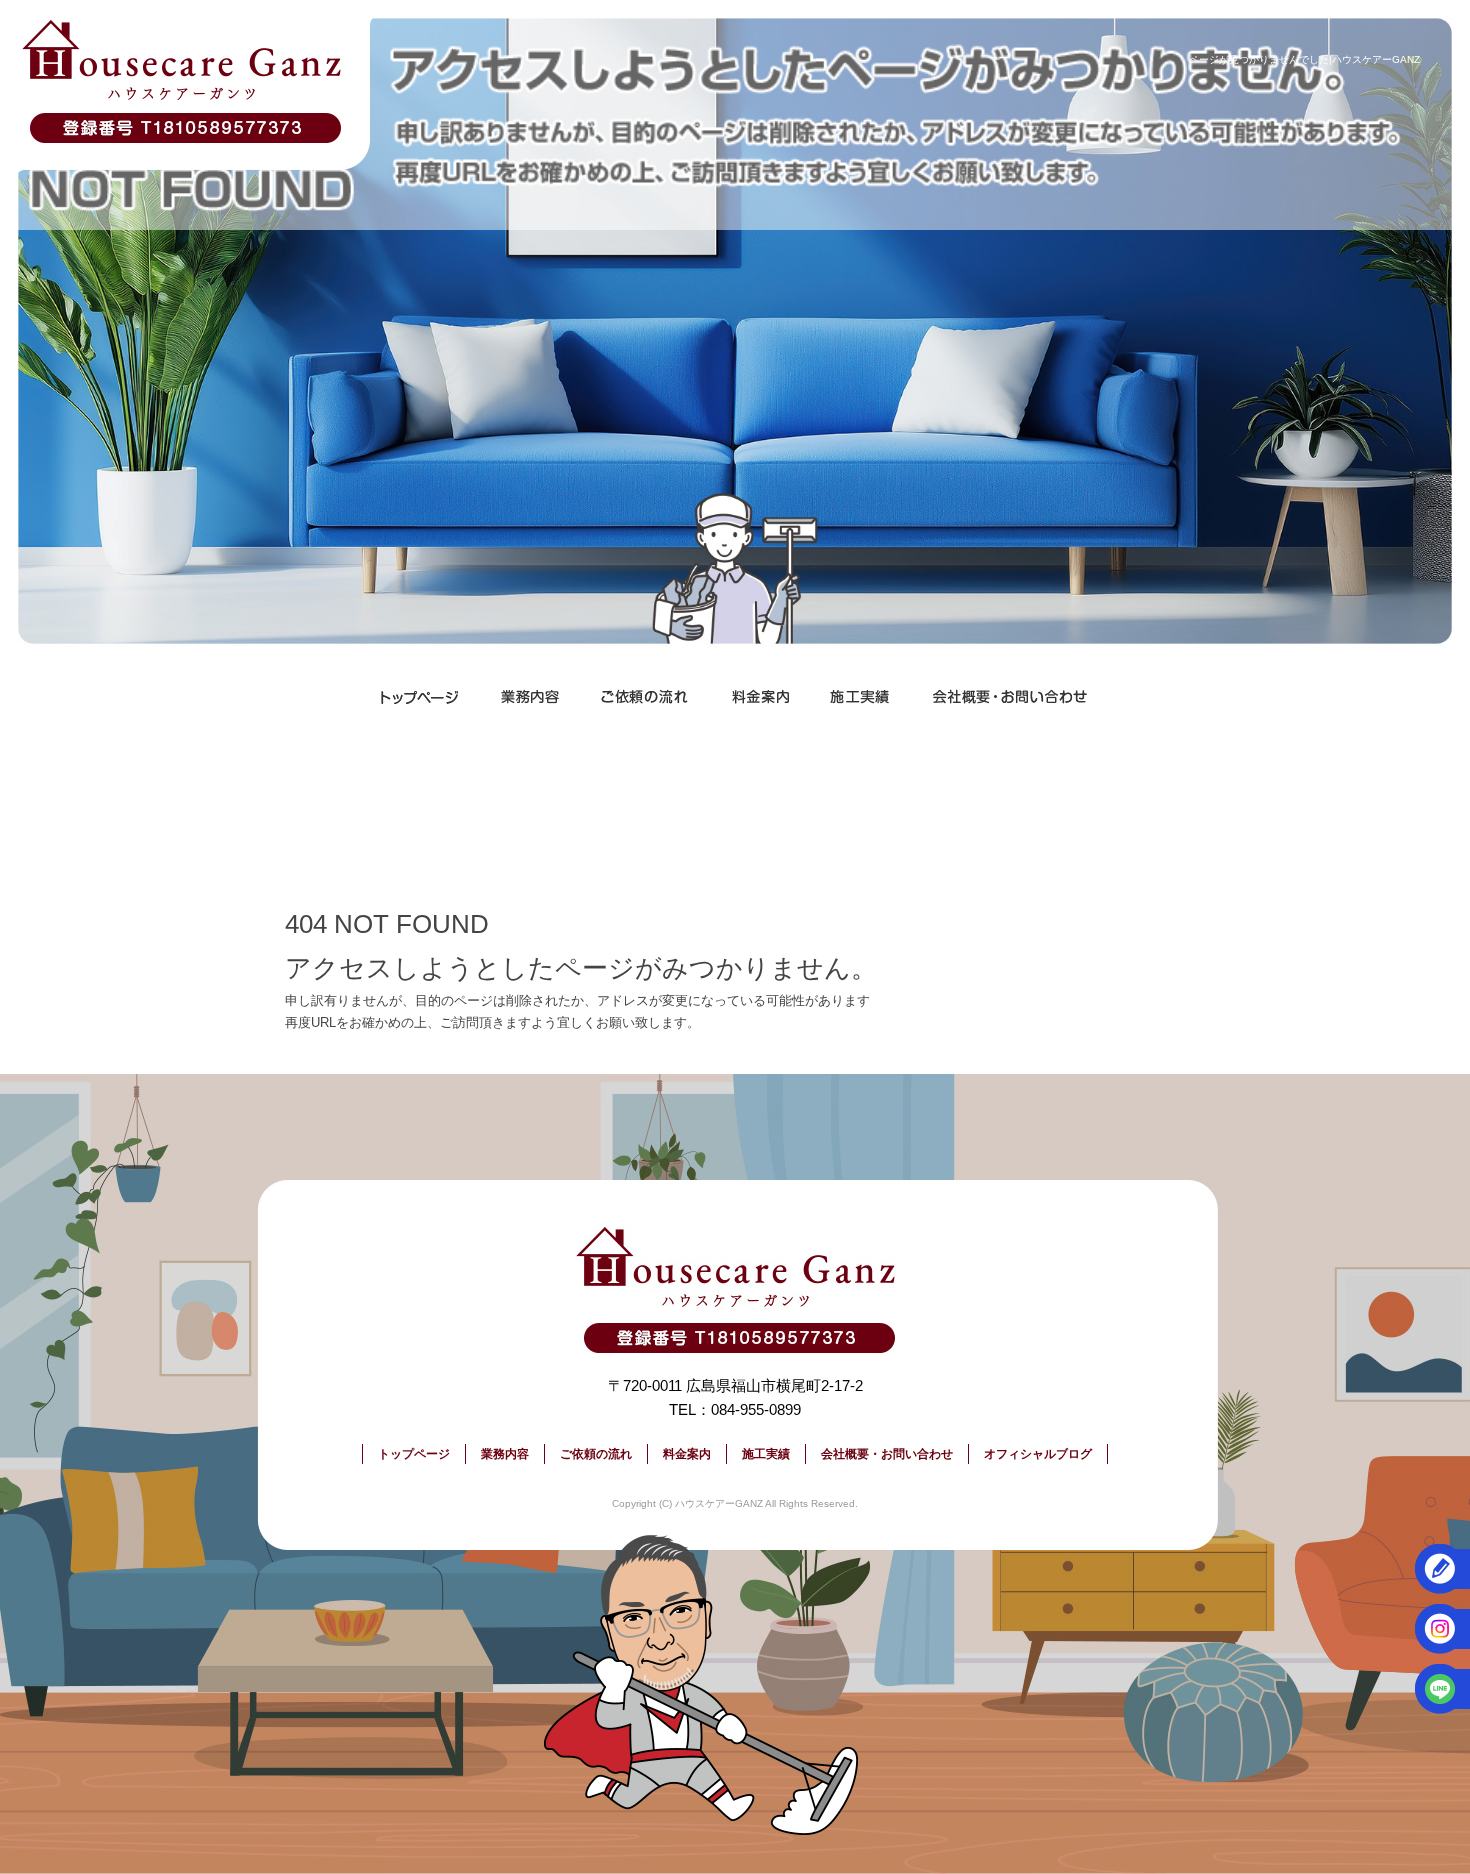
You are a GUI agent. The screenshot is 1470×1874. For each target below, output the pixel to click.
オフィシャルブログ (1038, 1454)
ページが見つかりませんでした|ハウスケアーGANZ (1304, 59)
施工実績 (860, 697)
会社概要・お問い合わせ (1010, 697)
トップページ (420, 697)
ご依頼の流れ (645, 697)
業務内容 (530, 697)
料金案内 (760, 697)
